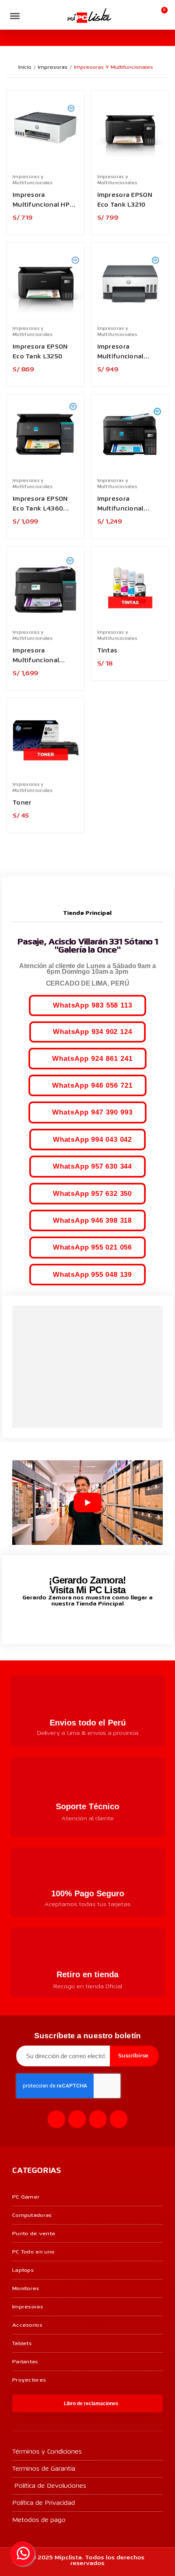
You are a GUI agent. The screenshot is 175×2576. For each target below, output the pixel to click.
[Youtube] (98, 2119)
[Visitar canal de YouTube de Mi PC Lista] (103, 1622)
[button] (31, 16)
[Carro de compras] (161, 15)
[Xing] (119, 2119)
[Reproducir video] (87, 1503)
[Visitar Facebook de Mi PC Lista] (72, 1623)
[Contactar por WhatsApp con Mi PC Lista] (22, 2554)
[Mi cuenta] (148, 15)
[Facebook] (56, 2119)
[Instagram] (77, 2119)
